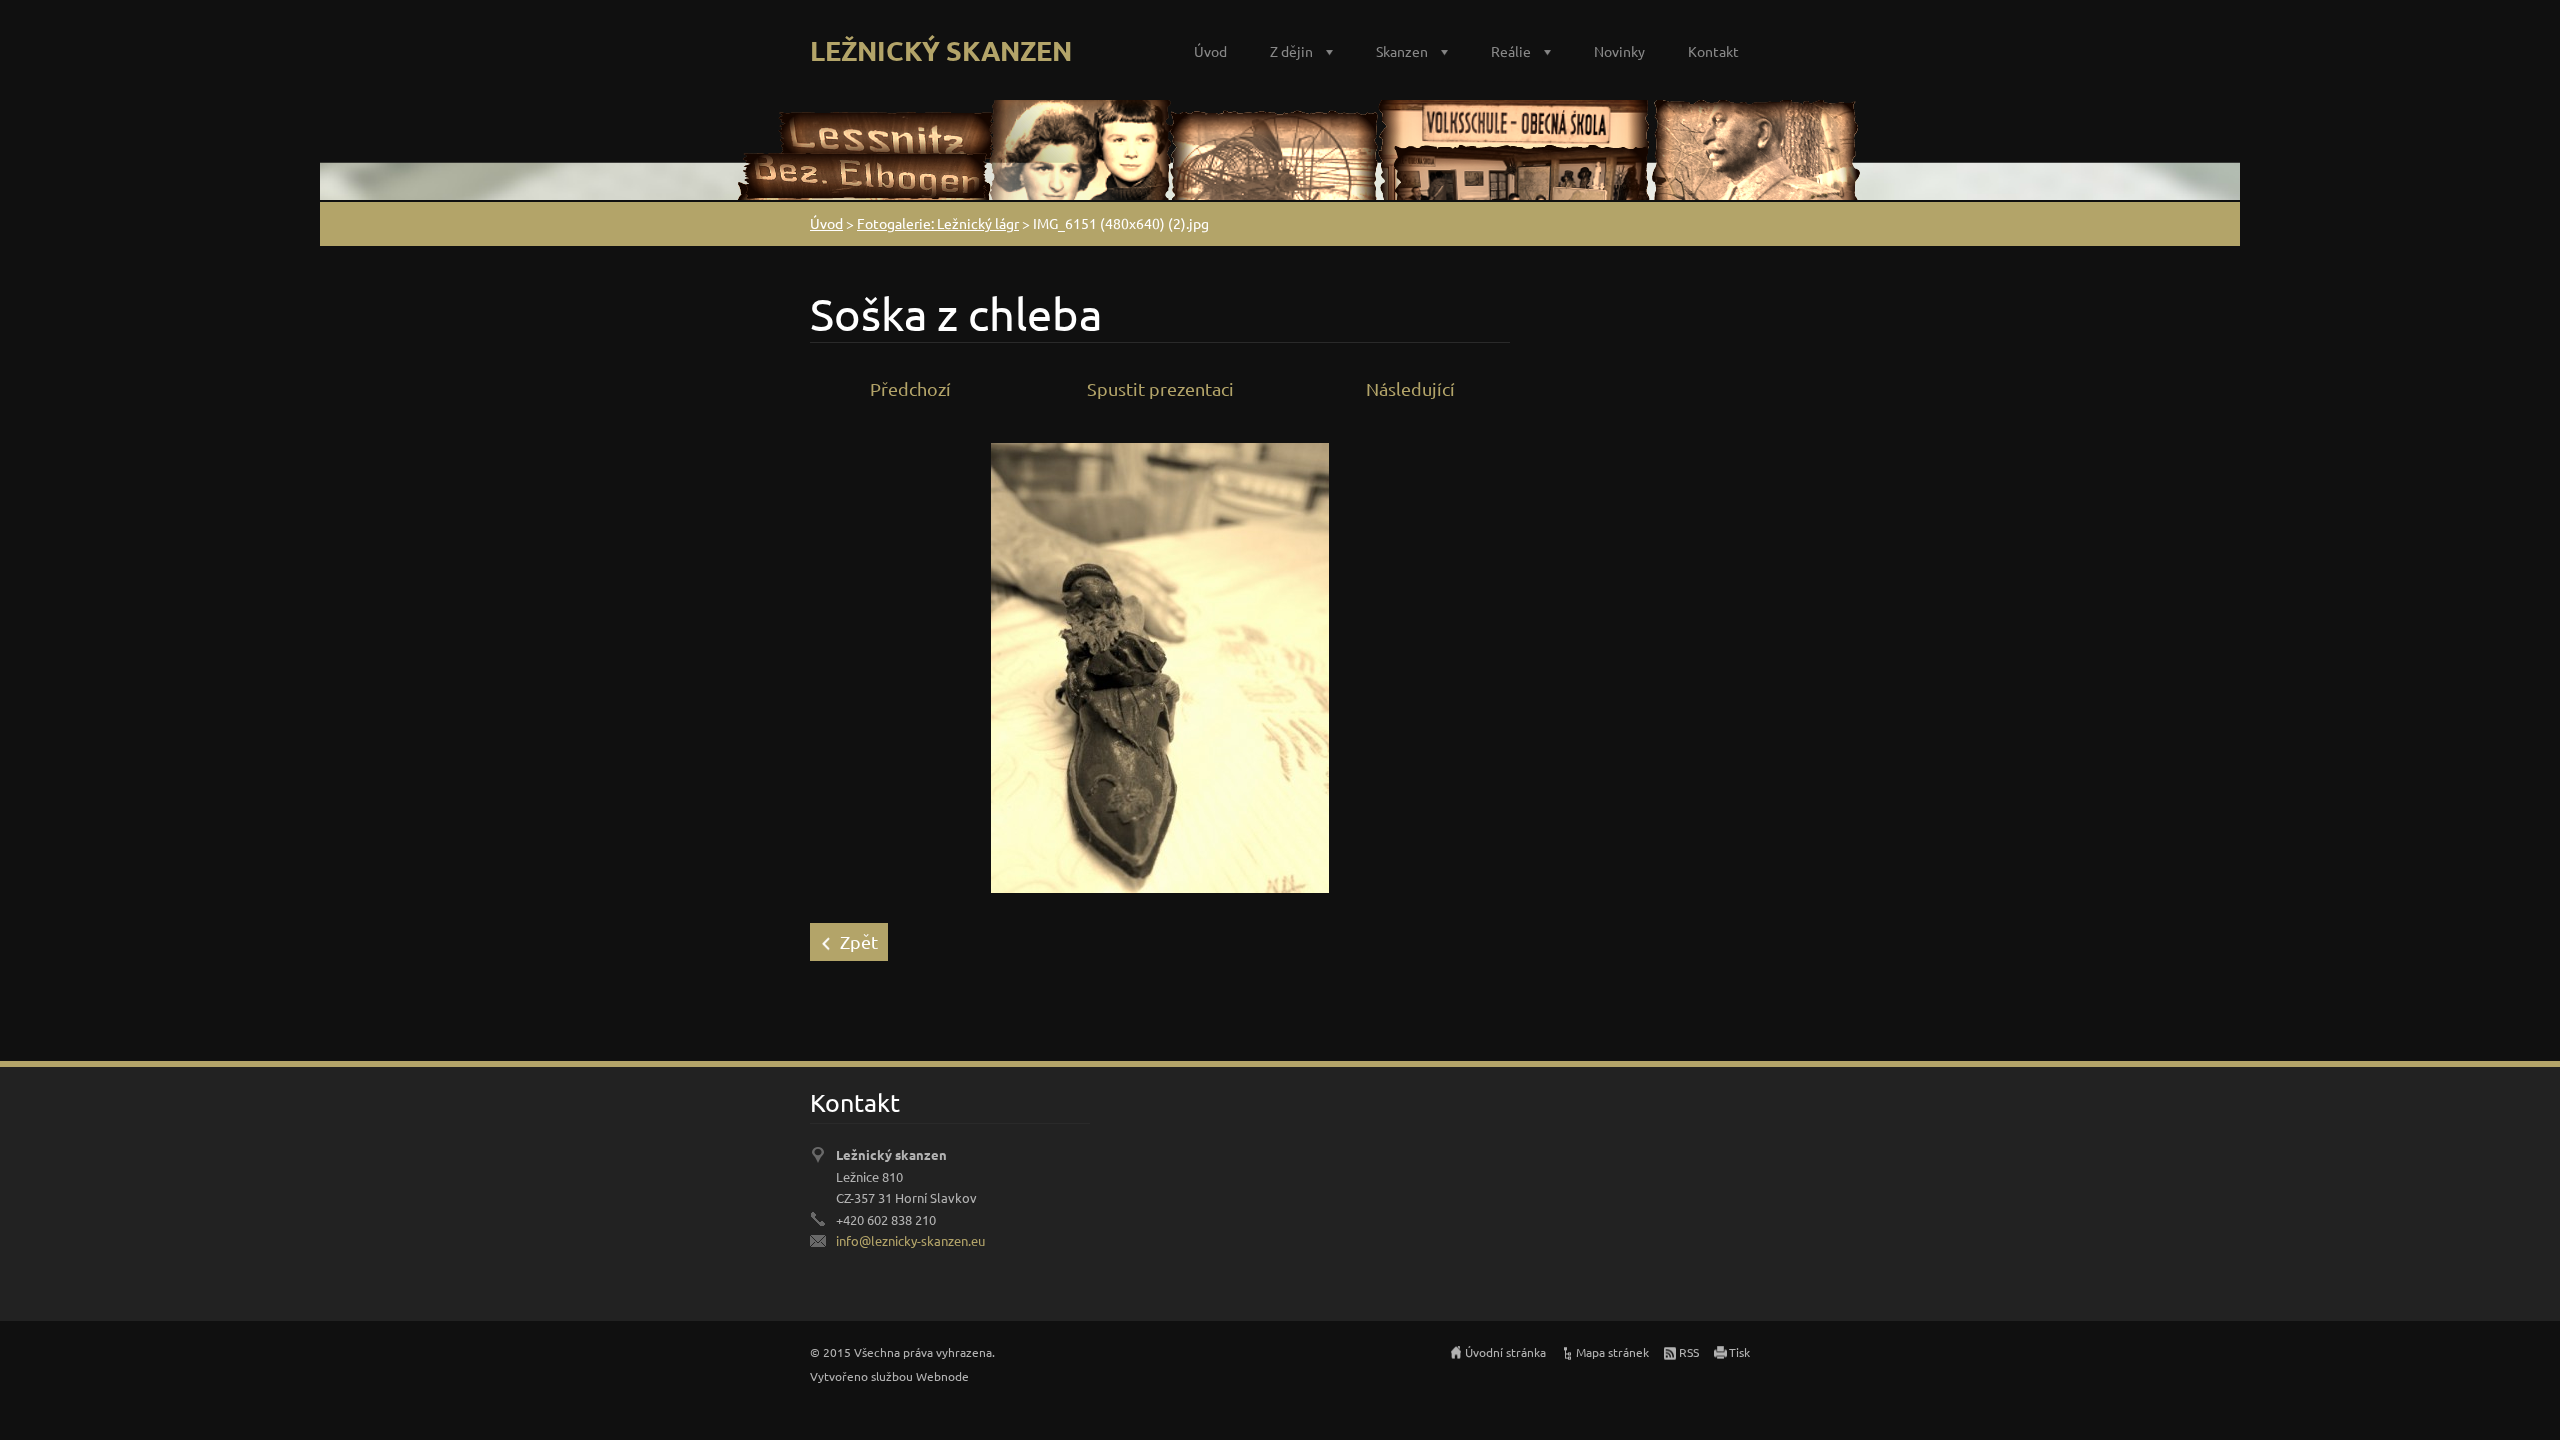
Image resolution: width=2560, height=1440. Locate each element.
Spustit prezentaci (1160, 388)
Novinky (1619, 51)
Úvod (1210, 51)
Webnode (942, 1376)
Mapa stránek (1612, 1352)
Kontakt (1713, 51)
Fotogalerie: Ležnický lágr (938, 223)
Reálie (1511, 51)
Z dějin (1291, 51)
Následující (1410, 388)
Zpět (859, 941)
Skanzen (1402, 51)
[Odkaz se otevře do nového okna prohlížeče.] (1160, 665)
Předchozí (910, 388)
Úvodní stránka (1505, 1352)
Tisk (1739, 1352)
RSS (1689, 1352)
